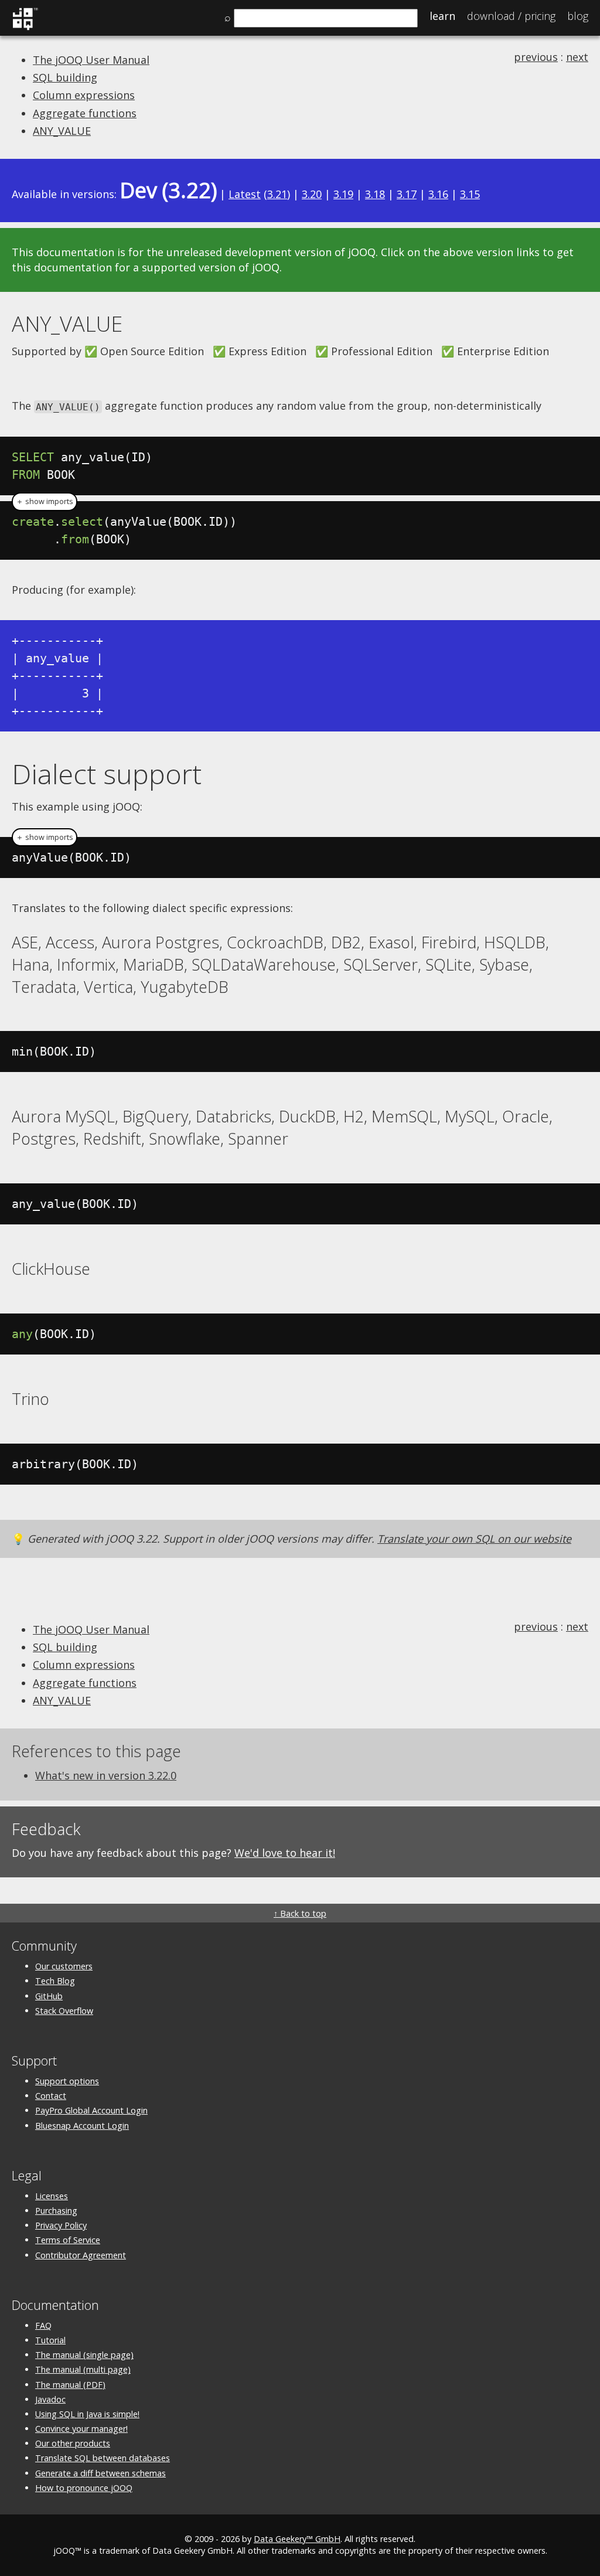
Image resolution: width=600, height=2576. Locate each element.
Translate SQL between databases (103, 2458)
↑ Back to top (300, 1913)
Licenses (52, 2196)
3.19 (343, 194)
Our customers (64, 1966)
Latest (245, 194)
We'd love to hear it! (285, 1853)
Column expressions (84, 95)
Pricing (511, 16)
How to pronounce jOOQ (84, 2488)
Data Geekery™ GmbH (297, 2539)
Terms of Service (68, 2240)
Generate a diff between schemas (100, 2473)
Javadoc (50, 2399)
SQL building (65, 77)
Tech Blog (55, 1981)
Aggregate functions (85, 113)
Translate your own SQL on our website (474, 1539)
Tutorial (50, 2340)
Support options (67, 2081)
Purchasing (56, 2211)
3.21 (277, 194)
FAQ (43, 2325)
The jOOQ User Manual (91, 60)
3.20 (312, 194)
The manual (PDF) (70, 2385)
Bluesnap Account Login (82, 2126)
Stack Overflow (64, 2011)
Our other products (73, 2443)
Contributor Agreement (81, 2255)
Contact (51, 2096)
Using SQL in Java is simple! (87, 2414)
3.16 (438, 194)
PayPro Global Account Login (91, 2110)
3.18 (375, 194)
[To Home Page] (25, 28)
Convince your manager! (81, 2429)
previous (536, 57)
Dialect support (107, 774)
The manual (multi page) (83, 2369)
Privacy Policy (61, 2225)
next (577, 57)
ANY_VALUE (62, 131)
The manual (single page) (84, 2355)
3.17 (407, 194)
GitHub (49, 1996)
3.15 (470, 194)
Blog (578, 16)
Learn (442, 16)
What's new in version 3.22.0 (106, 1775)
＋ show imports (45, 501)
